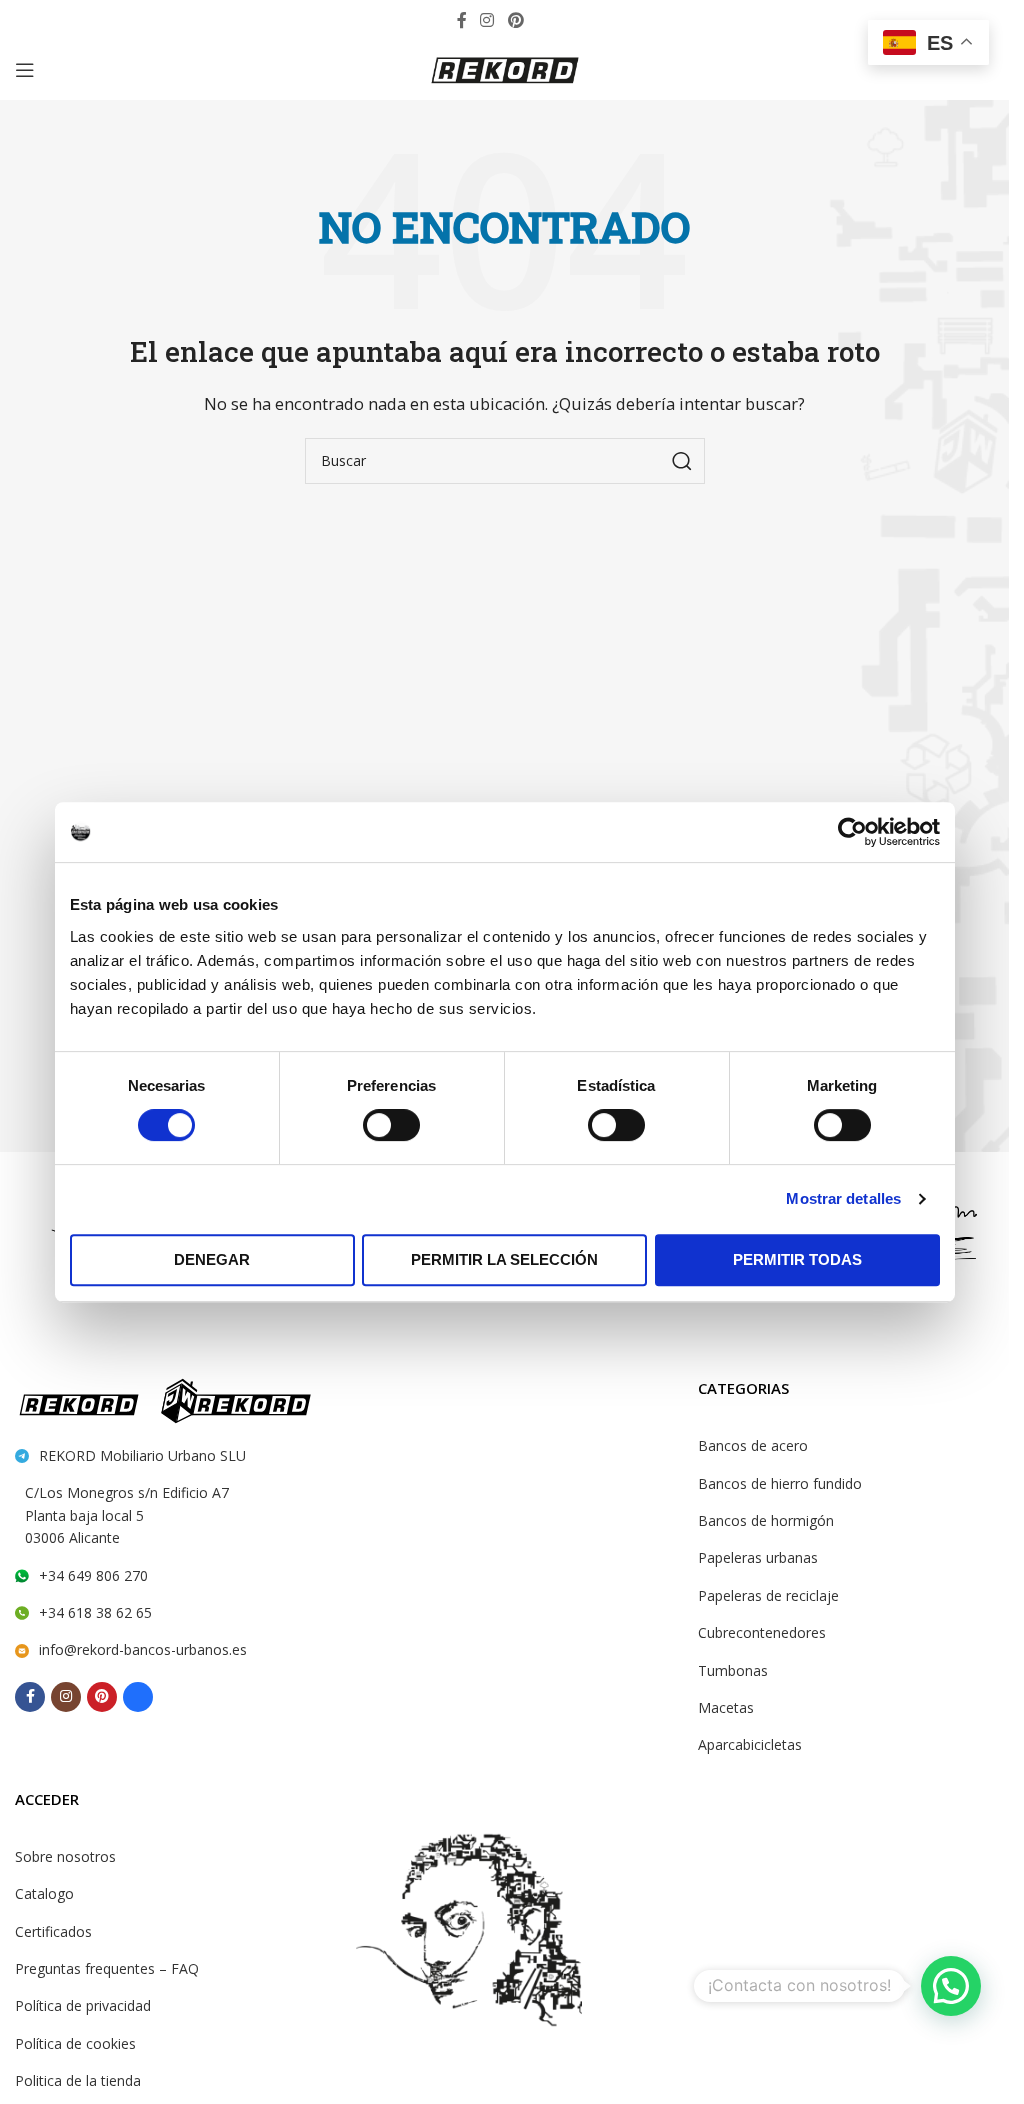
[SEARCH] (682, 461)
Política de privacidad (83, 2005)
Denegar (212, 1259)
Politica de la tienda (78, 2080)
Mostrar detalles (843, 1198)
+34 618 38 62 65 (95, 1612)
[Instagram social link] (487, 20)
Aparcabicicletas (750, 1744)
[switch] (391, 1125)
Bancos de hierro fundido (780, 1483)
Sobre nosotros (65, 1856)
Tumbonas (733, 1670)
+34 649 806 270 (93, 1575)
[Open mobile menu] (25, 70)
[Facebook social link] (462, 20)
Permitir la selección (504, 1259)
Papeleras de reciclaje (768, 1595)
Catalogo (44, 1893)
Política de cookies (75, 2043)
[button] (951, 1986)
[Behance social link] (544, 20)
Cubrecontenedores (762, 1632)
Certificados (53, 1931)
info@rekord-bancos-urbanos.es (143, 1649)
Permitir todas (797, 1259)
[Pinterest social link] (515, 20)
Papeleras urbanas (758, 1557)
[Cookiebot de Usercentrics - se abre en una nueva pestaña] (852, 832)
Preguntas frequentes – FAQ (107, 1968)
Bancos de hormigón (766, 1520)
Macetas (726, 1707)
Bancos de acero (753, 1445)
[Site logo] (505, 68)
